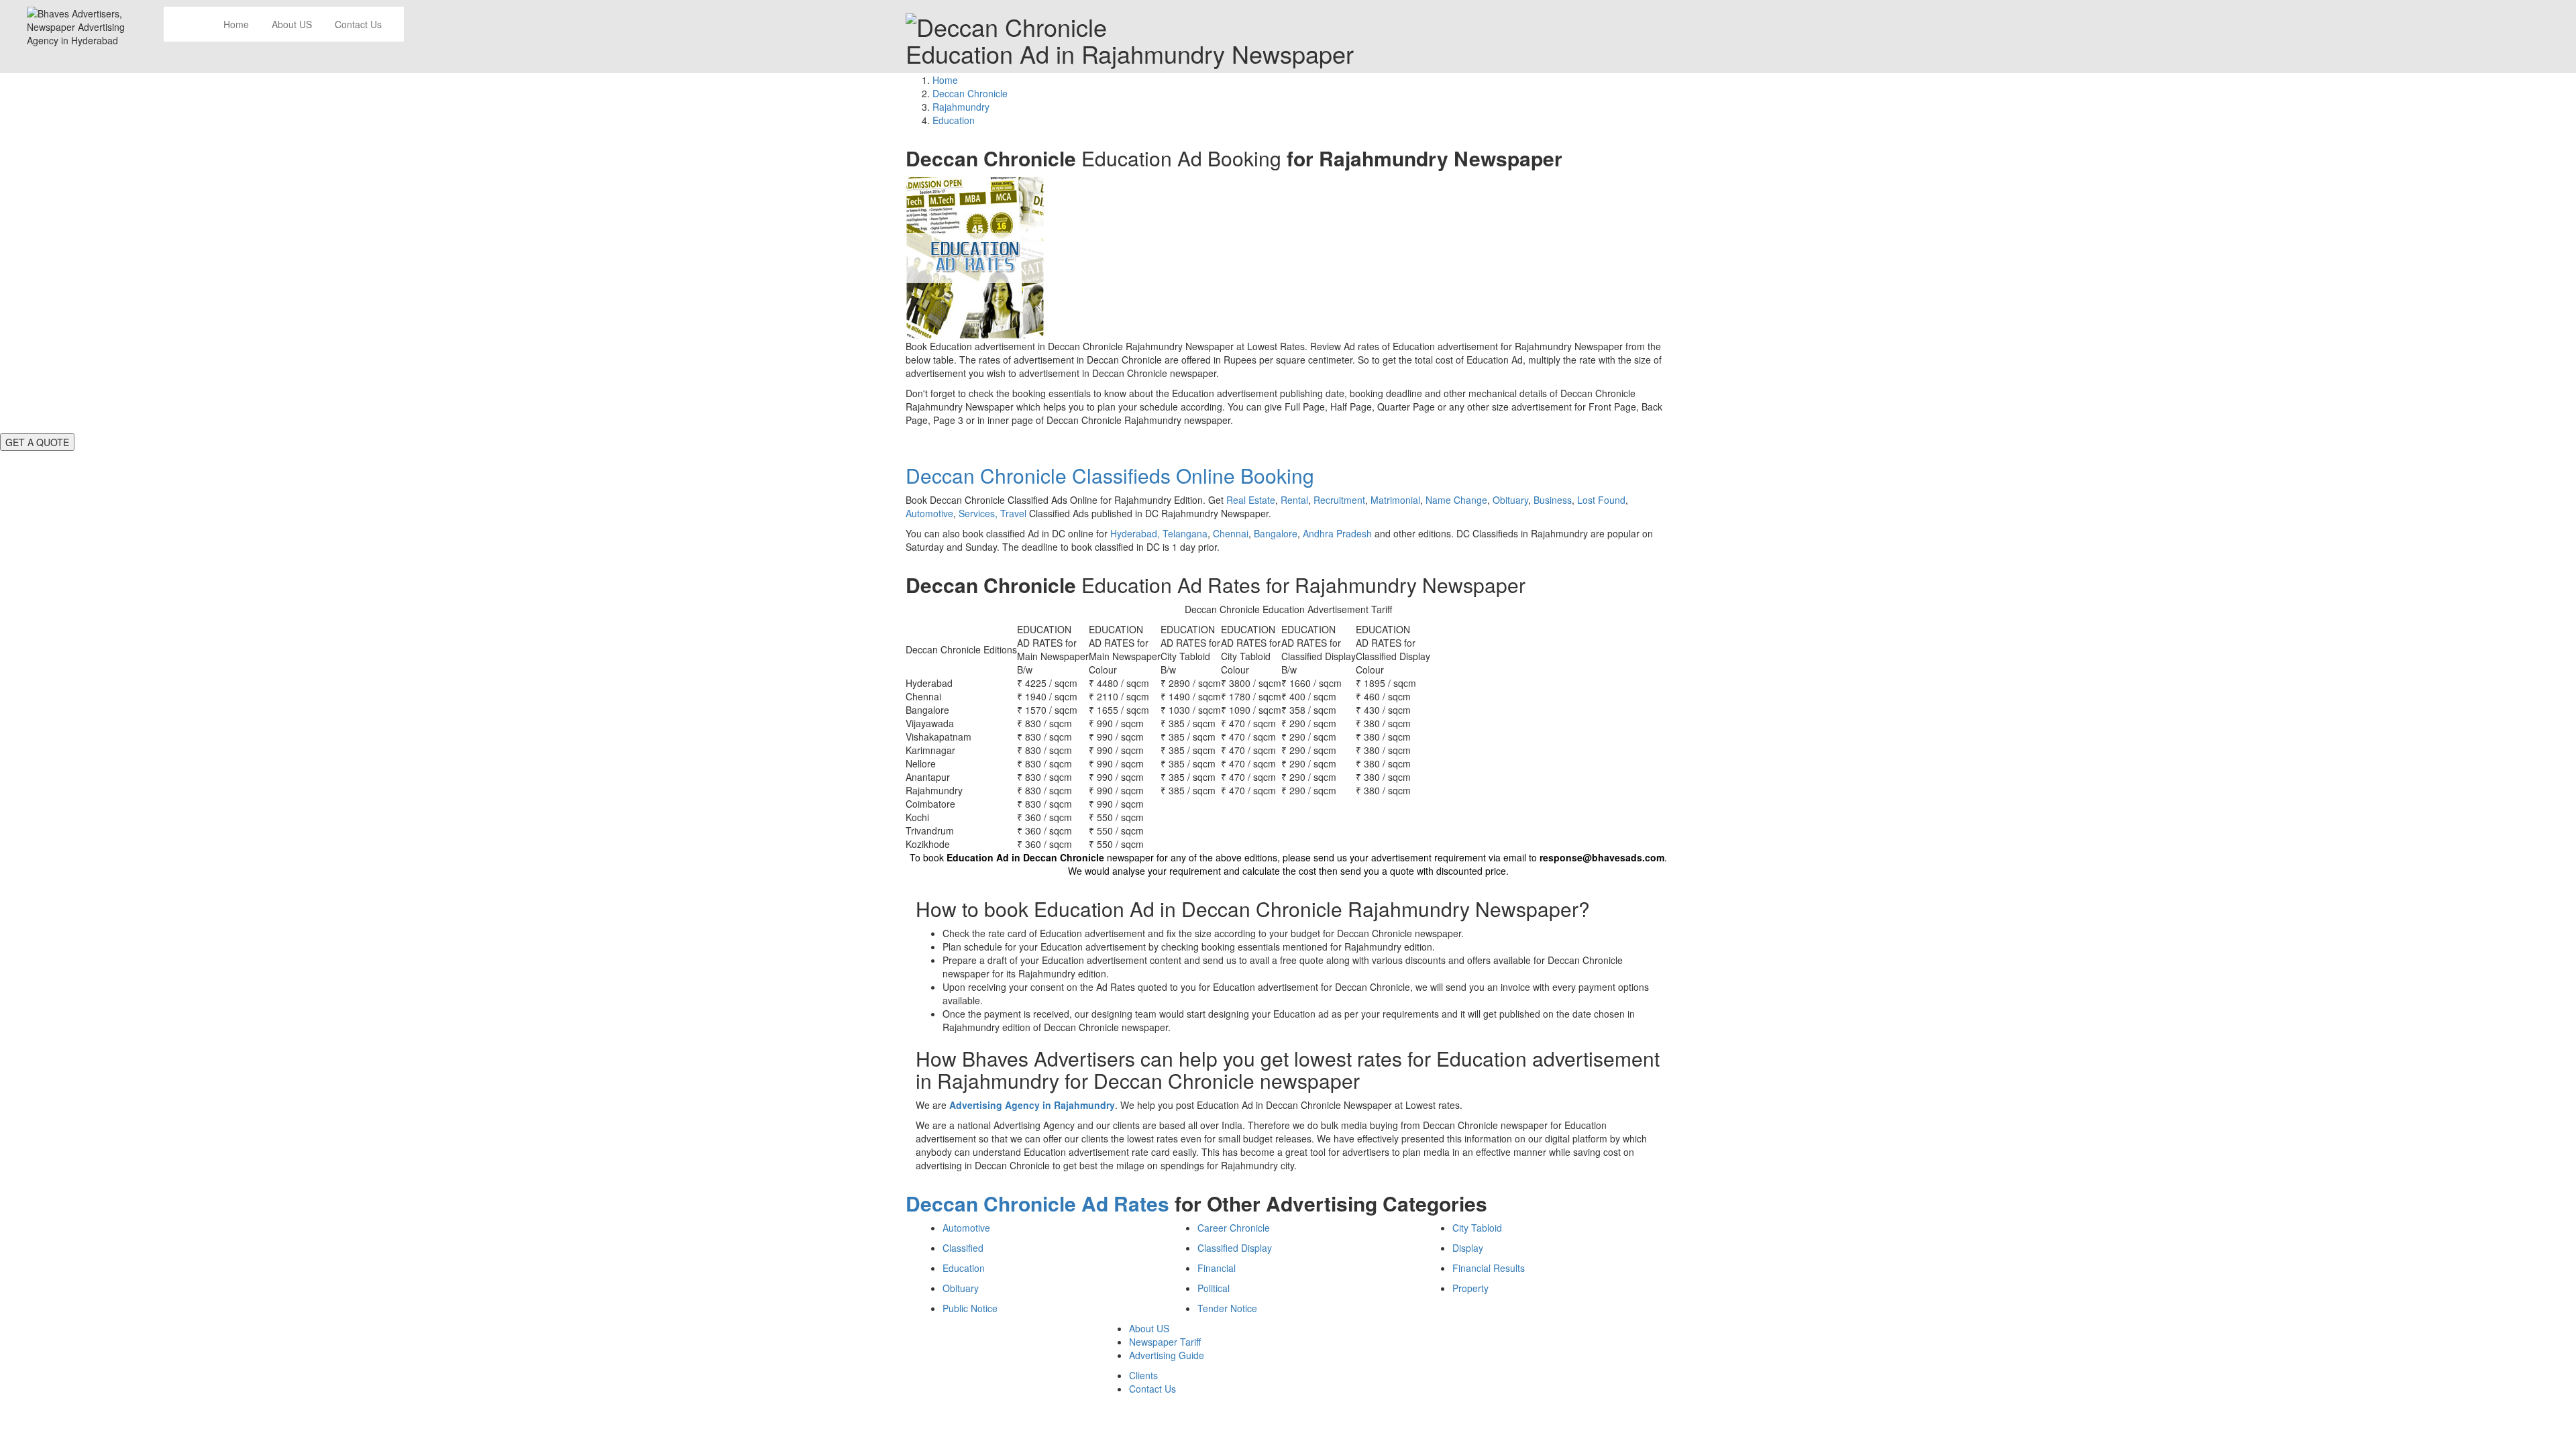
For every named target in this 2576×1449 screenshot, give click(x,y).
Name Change (1456, 500)
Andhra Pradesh (1337, 533)
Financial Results (1489, 1268)
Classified (963, 1248)
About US (292, 24)
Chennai (1231, 533)
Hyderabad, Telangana (1159, 533)
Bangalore (1276, 533)
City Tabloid (1477, 1228)
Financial (1217, 1268)
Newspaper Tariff (1165, 1342)
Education (964, 1268)
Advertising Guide (1167, 1355)
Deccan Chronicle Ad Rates (1037, 1203)
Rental (1294, 500)
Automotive (929, 513)
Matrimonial (1395, 500)
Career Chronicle (1234, 1228)
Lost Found (1601, 500)
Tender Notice (1227, 1308)
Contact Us (358, 24)
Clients (1143, 1375)
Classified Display (1235, 1248)
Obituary (1510, 500)
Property (1470, 1288)
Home (236, 24)
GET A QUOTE (37, 442)
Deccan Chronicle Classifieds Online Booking (1110, 475)
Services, (979, 513)
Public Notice (970, 1308)
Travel (1013, 513)
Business (1553, 500)
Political (1214, 1288)
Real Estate (1251, 500)
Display (1468, 1248)
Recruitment (1339, 500)
